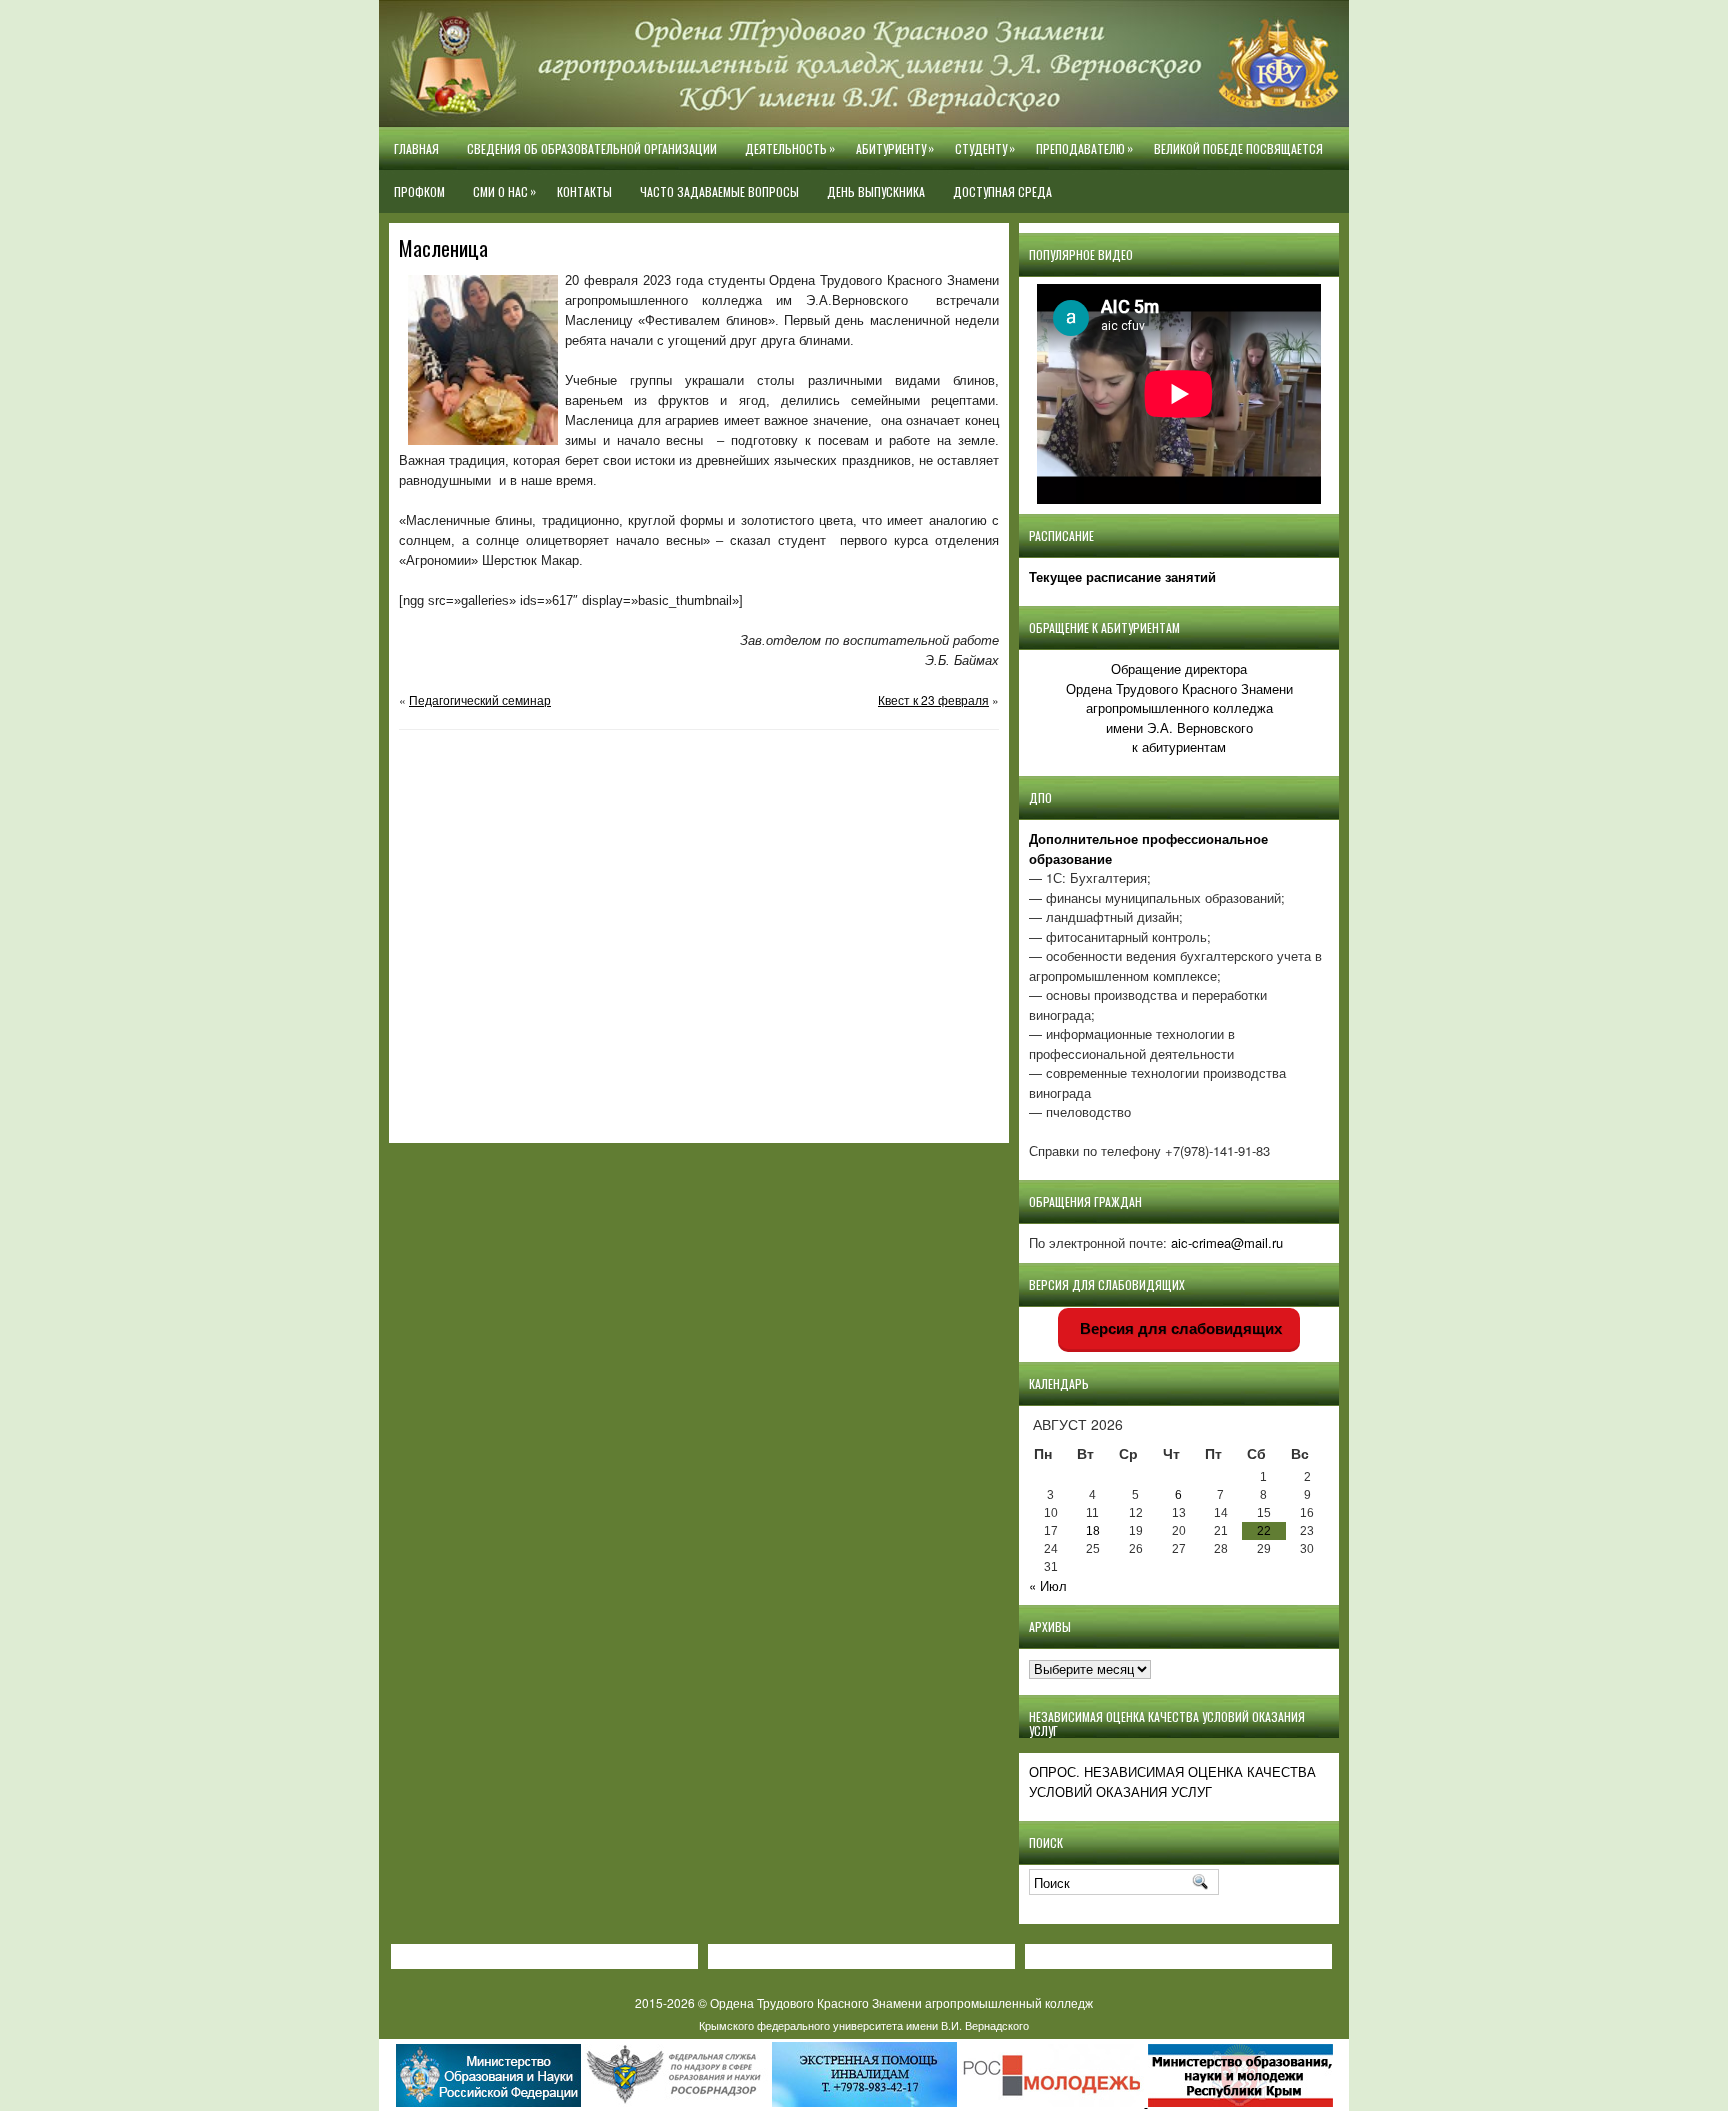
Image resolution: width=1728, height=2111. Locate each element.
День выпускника (876, 191)
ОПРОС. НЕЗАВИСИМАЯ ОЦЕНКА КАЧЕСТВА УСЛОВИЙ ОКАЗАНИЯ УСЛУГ (1172, 1781)
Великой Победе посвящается (1238, 148)
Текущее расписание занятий (1122, 576)
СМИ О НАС (504, 191)
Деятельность (790, 148)
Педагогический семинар (480, 699)
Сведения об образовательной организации (592, 148)
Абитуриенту (895, 148)
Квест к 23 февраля (933, 699)
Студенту (985, 148)
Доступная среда (1002, 191)
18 (1093, 1531)
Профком (419, 191)
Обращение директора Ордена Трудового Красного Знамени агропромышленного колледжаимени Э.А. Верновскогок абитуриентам (1179, 707)
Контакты (584, 191)
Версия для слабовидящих (1179, 1328)
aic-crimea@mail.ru (1227, 1242)
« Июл (1048, 1585)
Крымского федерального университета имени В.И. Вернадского (864, 2025)
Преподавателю (1084, 148)
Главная (416, 148)
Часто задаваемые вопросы (719, 191)
